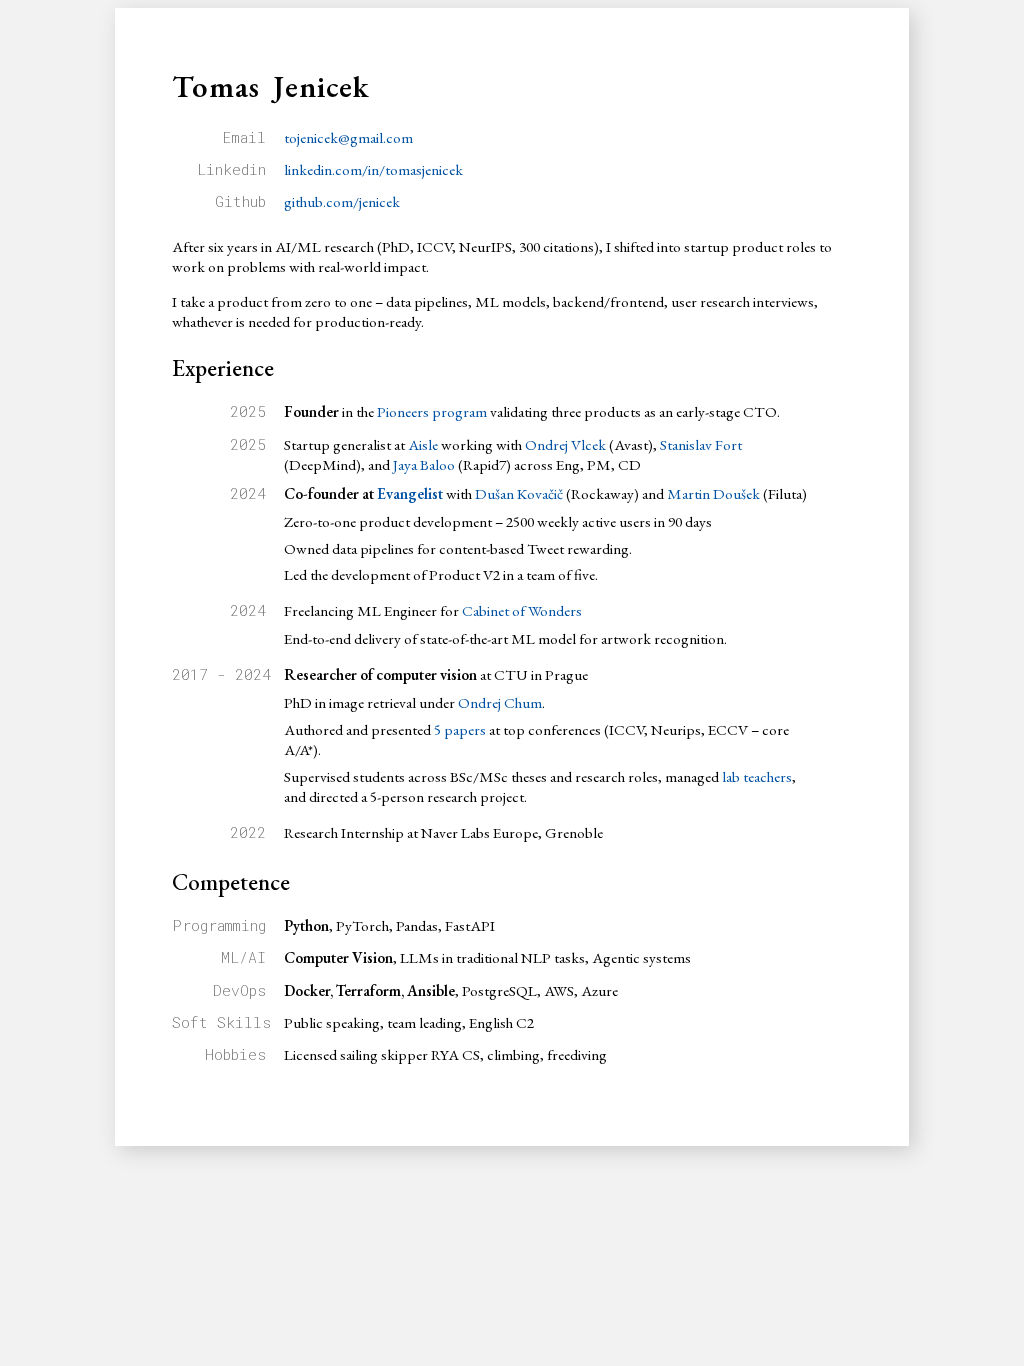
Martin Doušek (713, 494)
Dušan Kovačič (519, 494)
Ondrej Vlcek (565, 445)
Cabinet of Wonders (522, 611)
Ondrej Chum (500, 703)
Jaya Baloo (424, 465)
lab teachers (757, 777)
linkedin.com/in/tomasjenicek (373, 170)
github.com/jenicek (342, 202)
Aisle (423, 445)
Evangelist (410, 494)
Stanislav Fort (701, 445)
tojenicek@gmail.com (348, 138)
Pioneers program (432, 412)
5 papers (460, 730)
